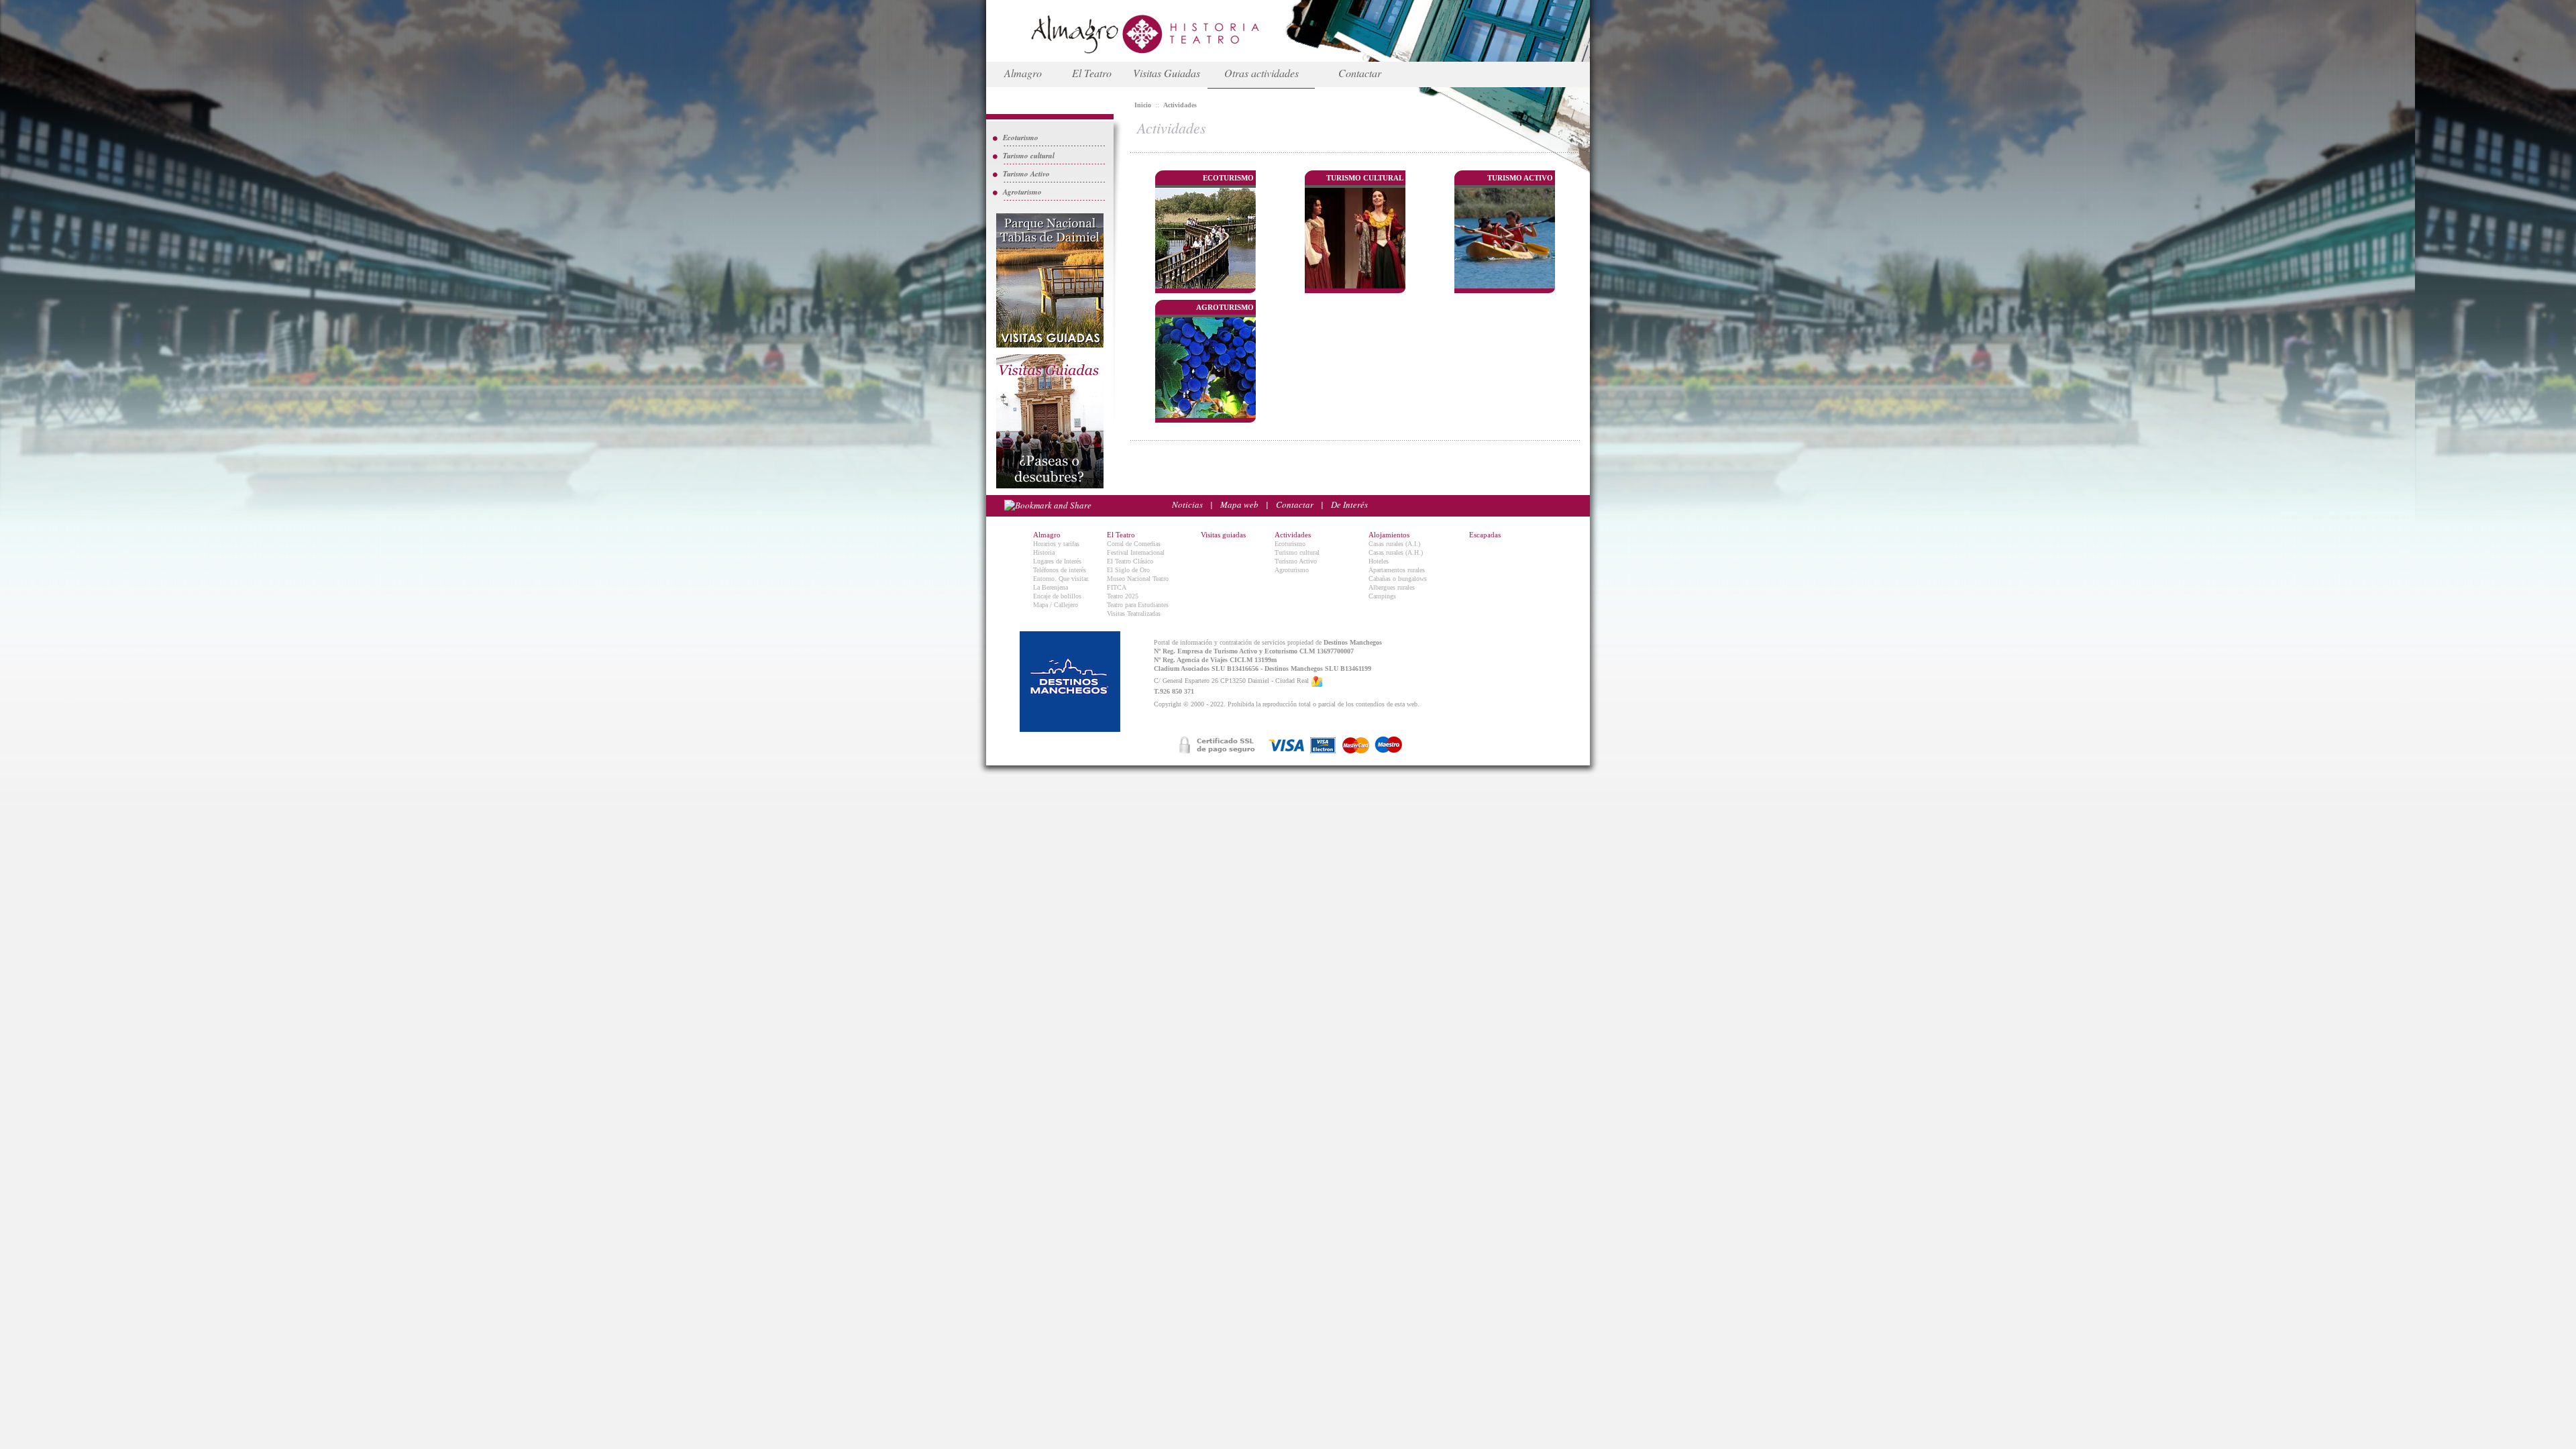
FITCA (1117, 587)
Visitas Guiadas (1167, 73)
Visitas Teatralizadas (1134, 613)
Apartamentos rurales (1397, 570)
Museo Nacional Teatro (1138, 579)
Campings (1382, 596)
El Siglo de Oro (1128, 570)
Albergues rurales (1392, 587)
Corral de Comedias (1134, 544)
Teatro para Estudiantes (1138, 605)
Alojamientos (1389, 535)
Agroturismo (1022, 192)
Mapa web (1239, 504)
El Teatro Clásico (1130, 561)
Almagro (1023, 73)
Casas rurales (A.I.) (1394, 544)
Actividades (1293, 535)
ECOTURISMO (1228, 178)
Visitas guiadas (1223, 535)
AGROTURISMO (1225, 307)
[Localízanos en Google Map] (1317, 681)
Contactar (1360, 73)
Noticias (1187, 504)
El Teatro (1092, 73)
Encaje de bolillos (1057, 596)
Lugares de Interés (1057, 561)
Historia (1044, 552)
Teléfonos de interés (1060, 570)
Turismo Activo (1026, 174)
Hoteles (1379, 561)
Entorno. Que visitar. (1061, 579)
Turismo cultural (1029, 156)
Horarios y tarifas (1056, 544)
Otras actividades (1262, 73)
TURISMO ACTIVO (1520, 178)
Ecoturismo (1021, 138)
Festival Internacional (1136, 552)
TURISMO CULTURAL (1365, 178)
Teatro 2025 (1123, 596)
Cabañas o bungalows (1398, 579)
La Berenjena (1051, 587)
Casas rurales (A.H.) (1396, 552)
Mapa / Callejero (1056, 605)
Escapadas (1485, 535)
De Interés (1349, 504)
